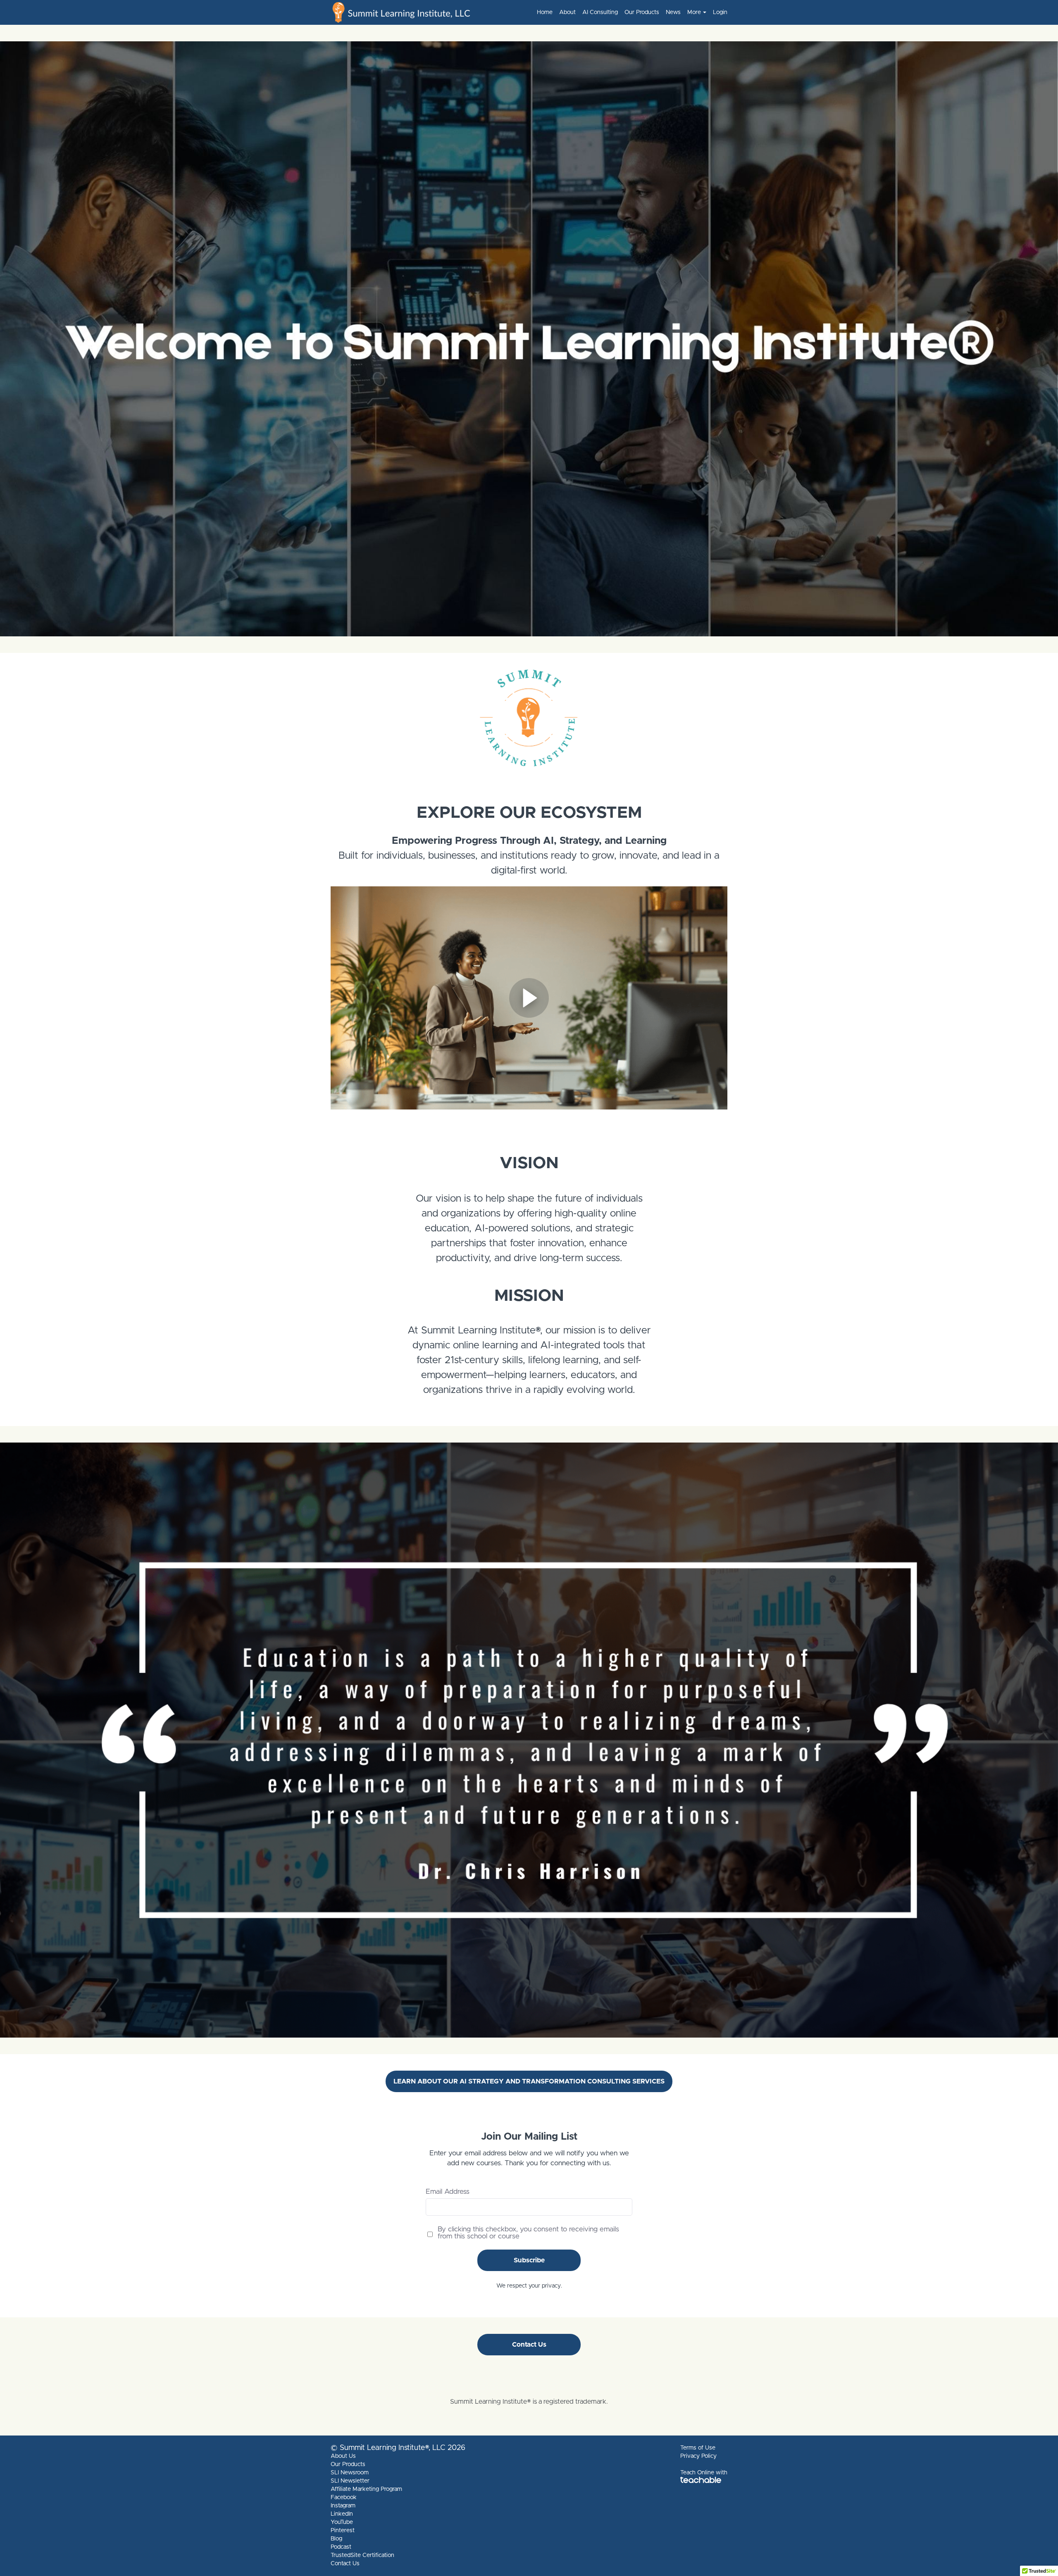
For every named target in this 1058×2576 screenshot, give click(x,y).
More (694, 12)
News (673, 12)
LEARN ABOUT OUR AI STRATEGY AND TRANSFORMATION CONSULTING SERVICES (529, 2081)
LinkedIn (342, 2514)
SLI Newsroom (350, 2473)
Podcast (341, 2547)
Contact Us (529, 2345)
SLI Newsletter (350, 2481)
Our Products (642, 12)
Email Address (448, 2192)
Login (720, 12)
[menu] (629, 12)
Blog (336, 2539)
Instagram (343, 2506)
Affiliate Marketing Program (366, 2489)
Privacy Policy (698, 2456)
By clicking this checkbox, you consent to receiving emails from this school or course (528, 2233)
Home (545, 12)
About (567, 12)
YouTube (342, 2522)
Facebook (344, 2497)
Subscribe (529, 2260)
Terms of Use (698, 2448)
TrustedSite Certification (362, 2555)
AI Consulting (600, 12)
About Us (343, 2456)
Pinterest (343, 2531)
